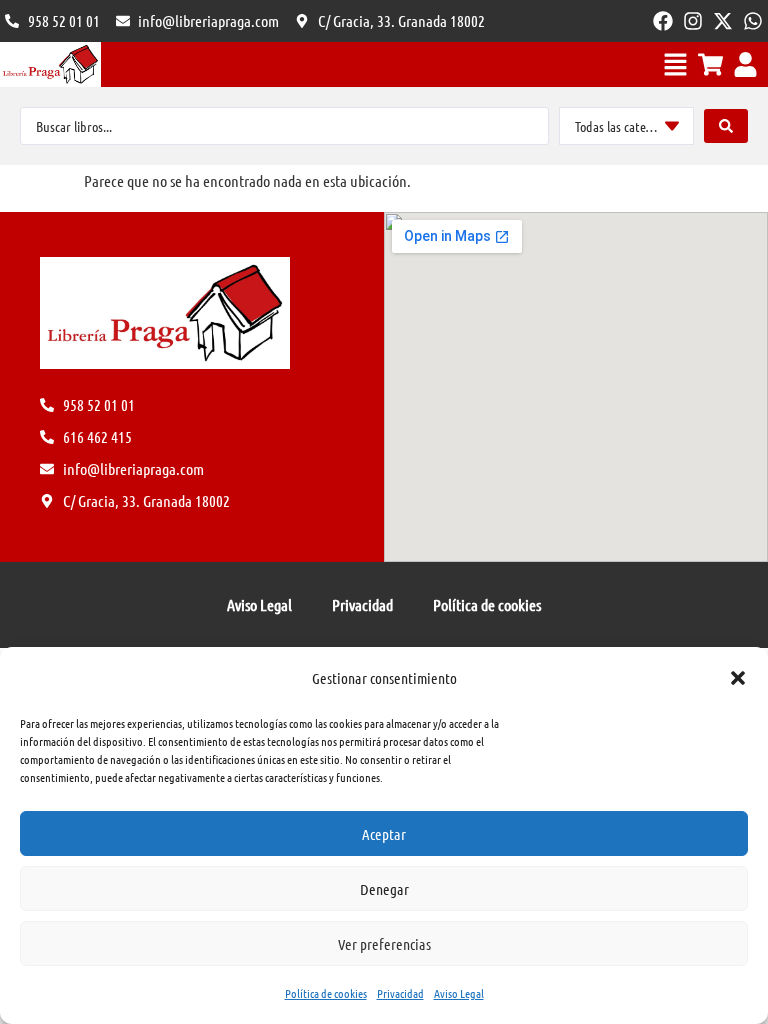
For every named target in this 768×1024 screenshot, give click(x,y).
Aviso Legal (459, 993)
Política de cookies (326, 993)
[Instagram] (693, 21)
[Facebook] (663, 21)
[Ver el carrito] (710, 64)
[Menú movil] (675, 64)
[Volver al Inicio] (50, 64)
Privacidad (400, 993)
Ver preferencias (384, 944)
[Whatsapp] (753, 21)
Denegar (384, 889)
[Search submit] (726, 126)
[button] (738, 678)
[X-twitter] (723, 21)
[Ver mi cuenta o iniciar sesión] (745, 64)
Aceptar (384, 834)
